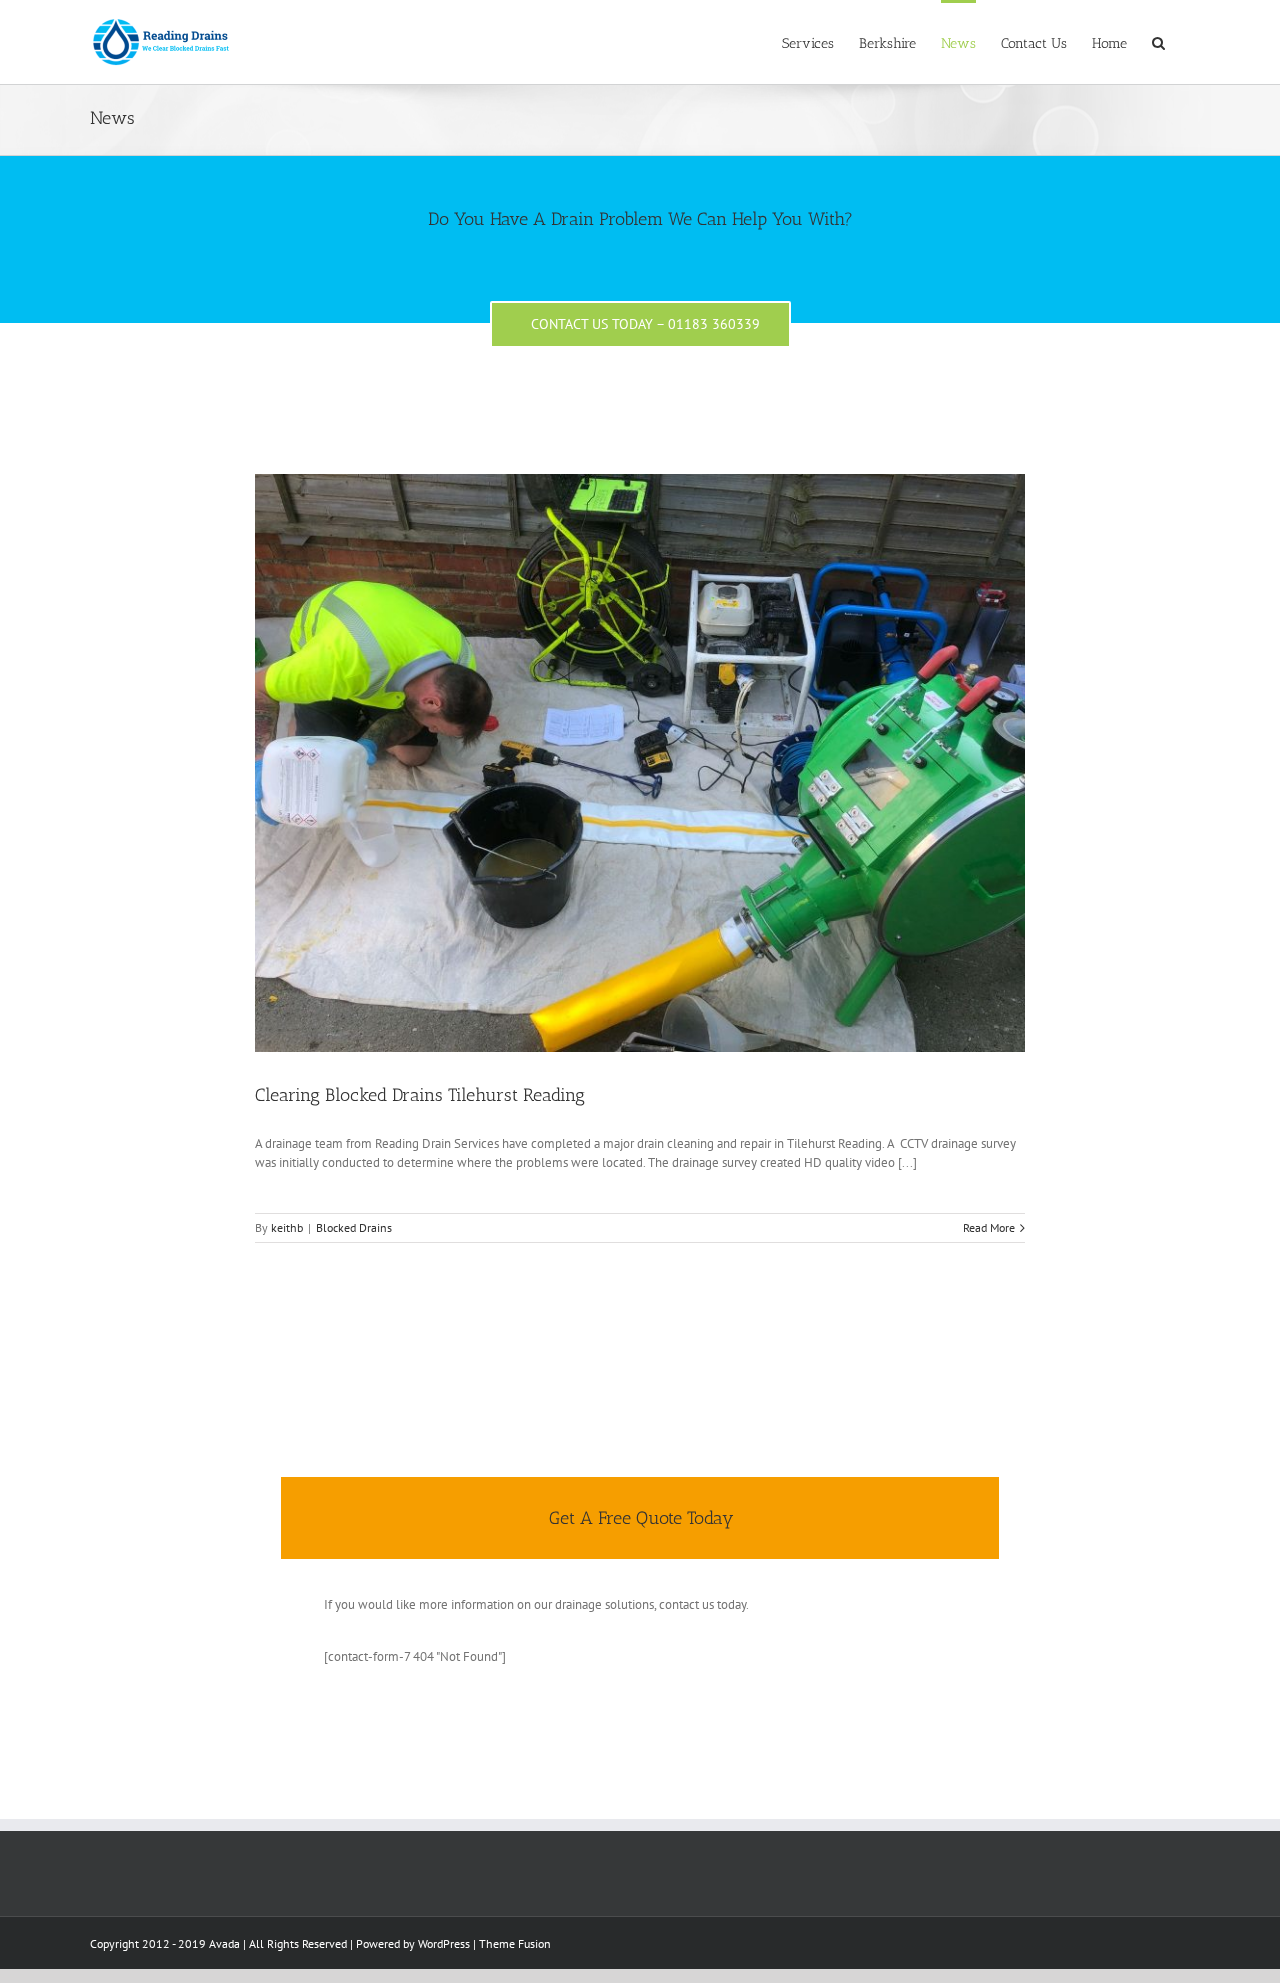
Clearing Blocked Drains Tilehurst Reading (420, 1095)
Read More (989, 1227)
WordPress (444, 1943)
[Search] (1158, 42)
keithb (287, 1227)
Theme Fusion (515, 1943)
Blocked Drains (354, 1227)
